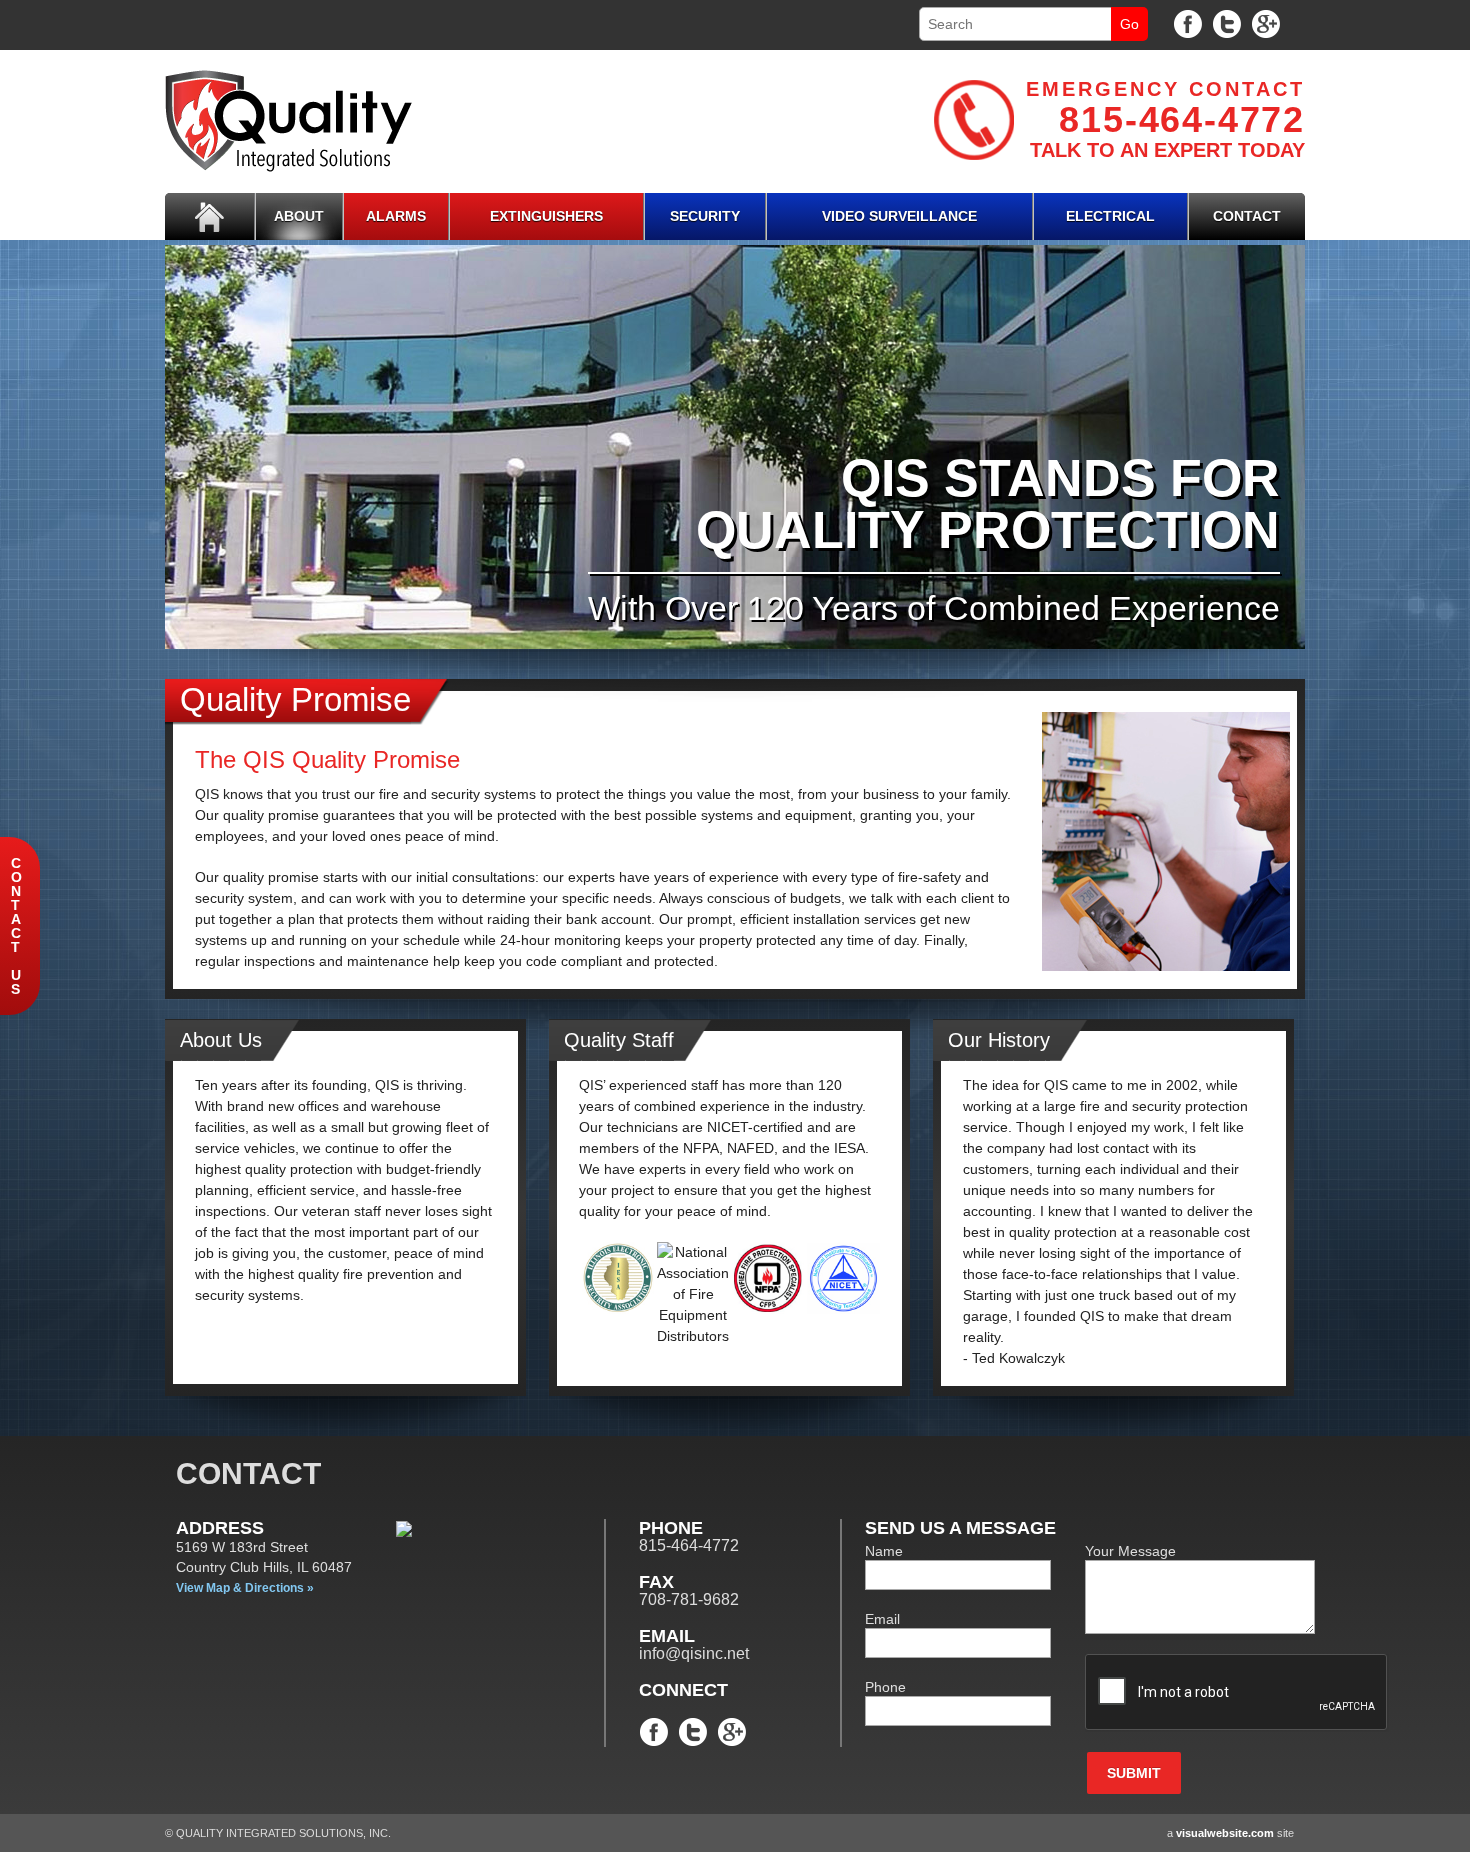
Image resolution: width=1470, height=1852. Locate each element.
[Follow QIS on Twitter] (1227, 23)
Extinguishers (546, 216)
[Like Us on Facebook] (1188, 23)
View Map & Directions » (245, 1588)
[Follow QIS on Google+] (1266, 23)
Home (210, 216)
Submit (1134, 1773)
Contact (1247, 216)
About (299, 216)
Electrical (1110, 216)
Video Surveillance (899, 216)
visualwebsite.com (1225, 1833)
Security (705, 216)
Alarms (396, 216)
